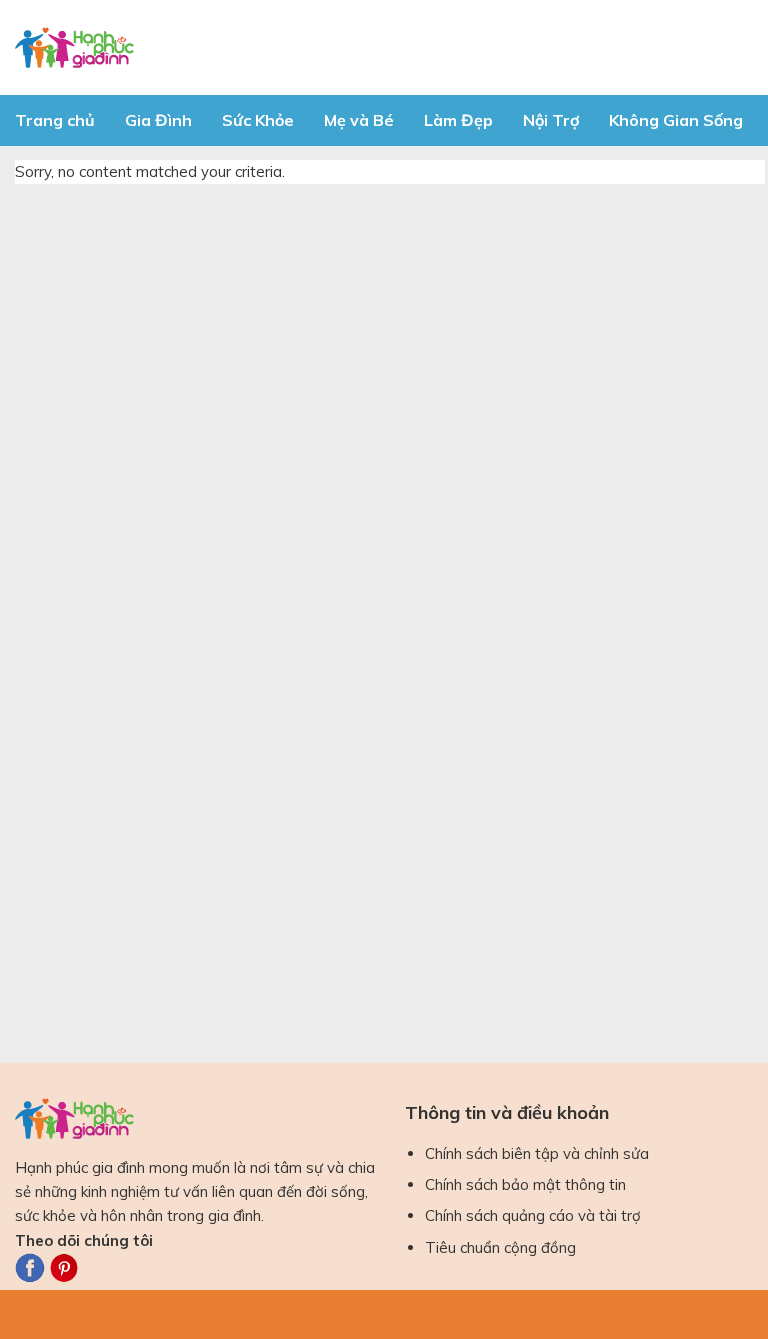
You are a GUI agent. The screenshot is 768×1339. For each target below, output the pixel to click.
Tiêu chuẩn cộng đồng (500, 1247)
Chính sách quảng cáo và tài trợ (533, 1215)
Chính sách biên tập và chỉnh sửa (537, 1153)
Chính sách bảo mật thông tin (525, 1184)
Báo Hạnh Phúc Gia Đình (195, 47)
